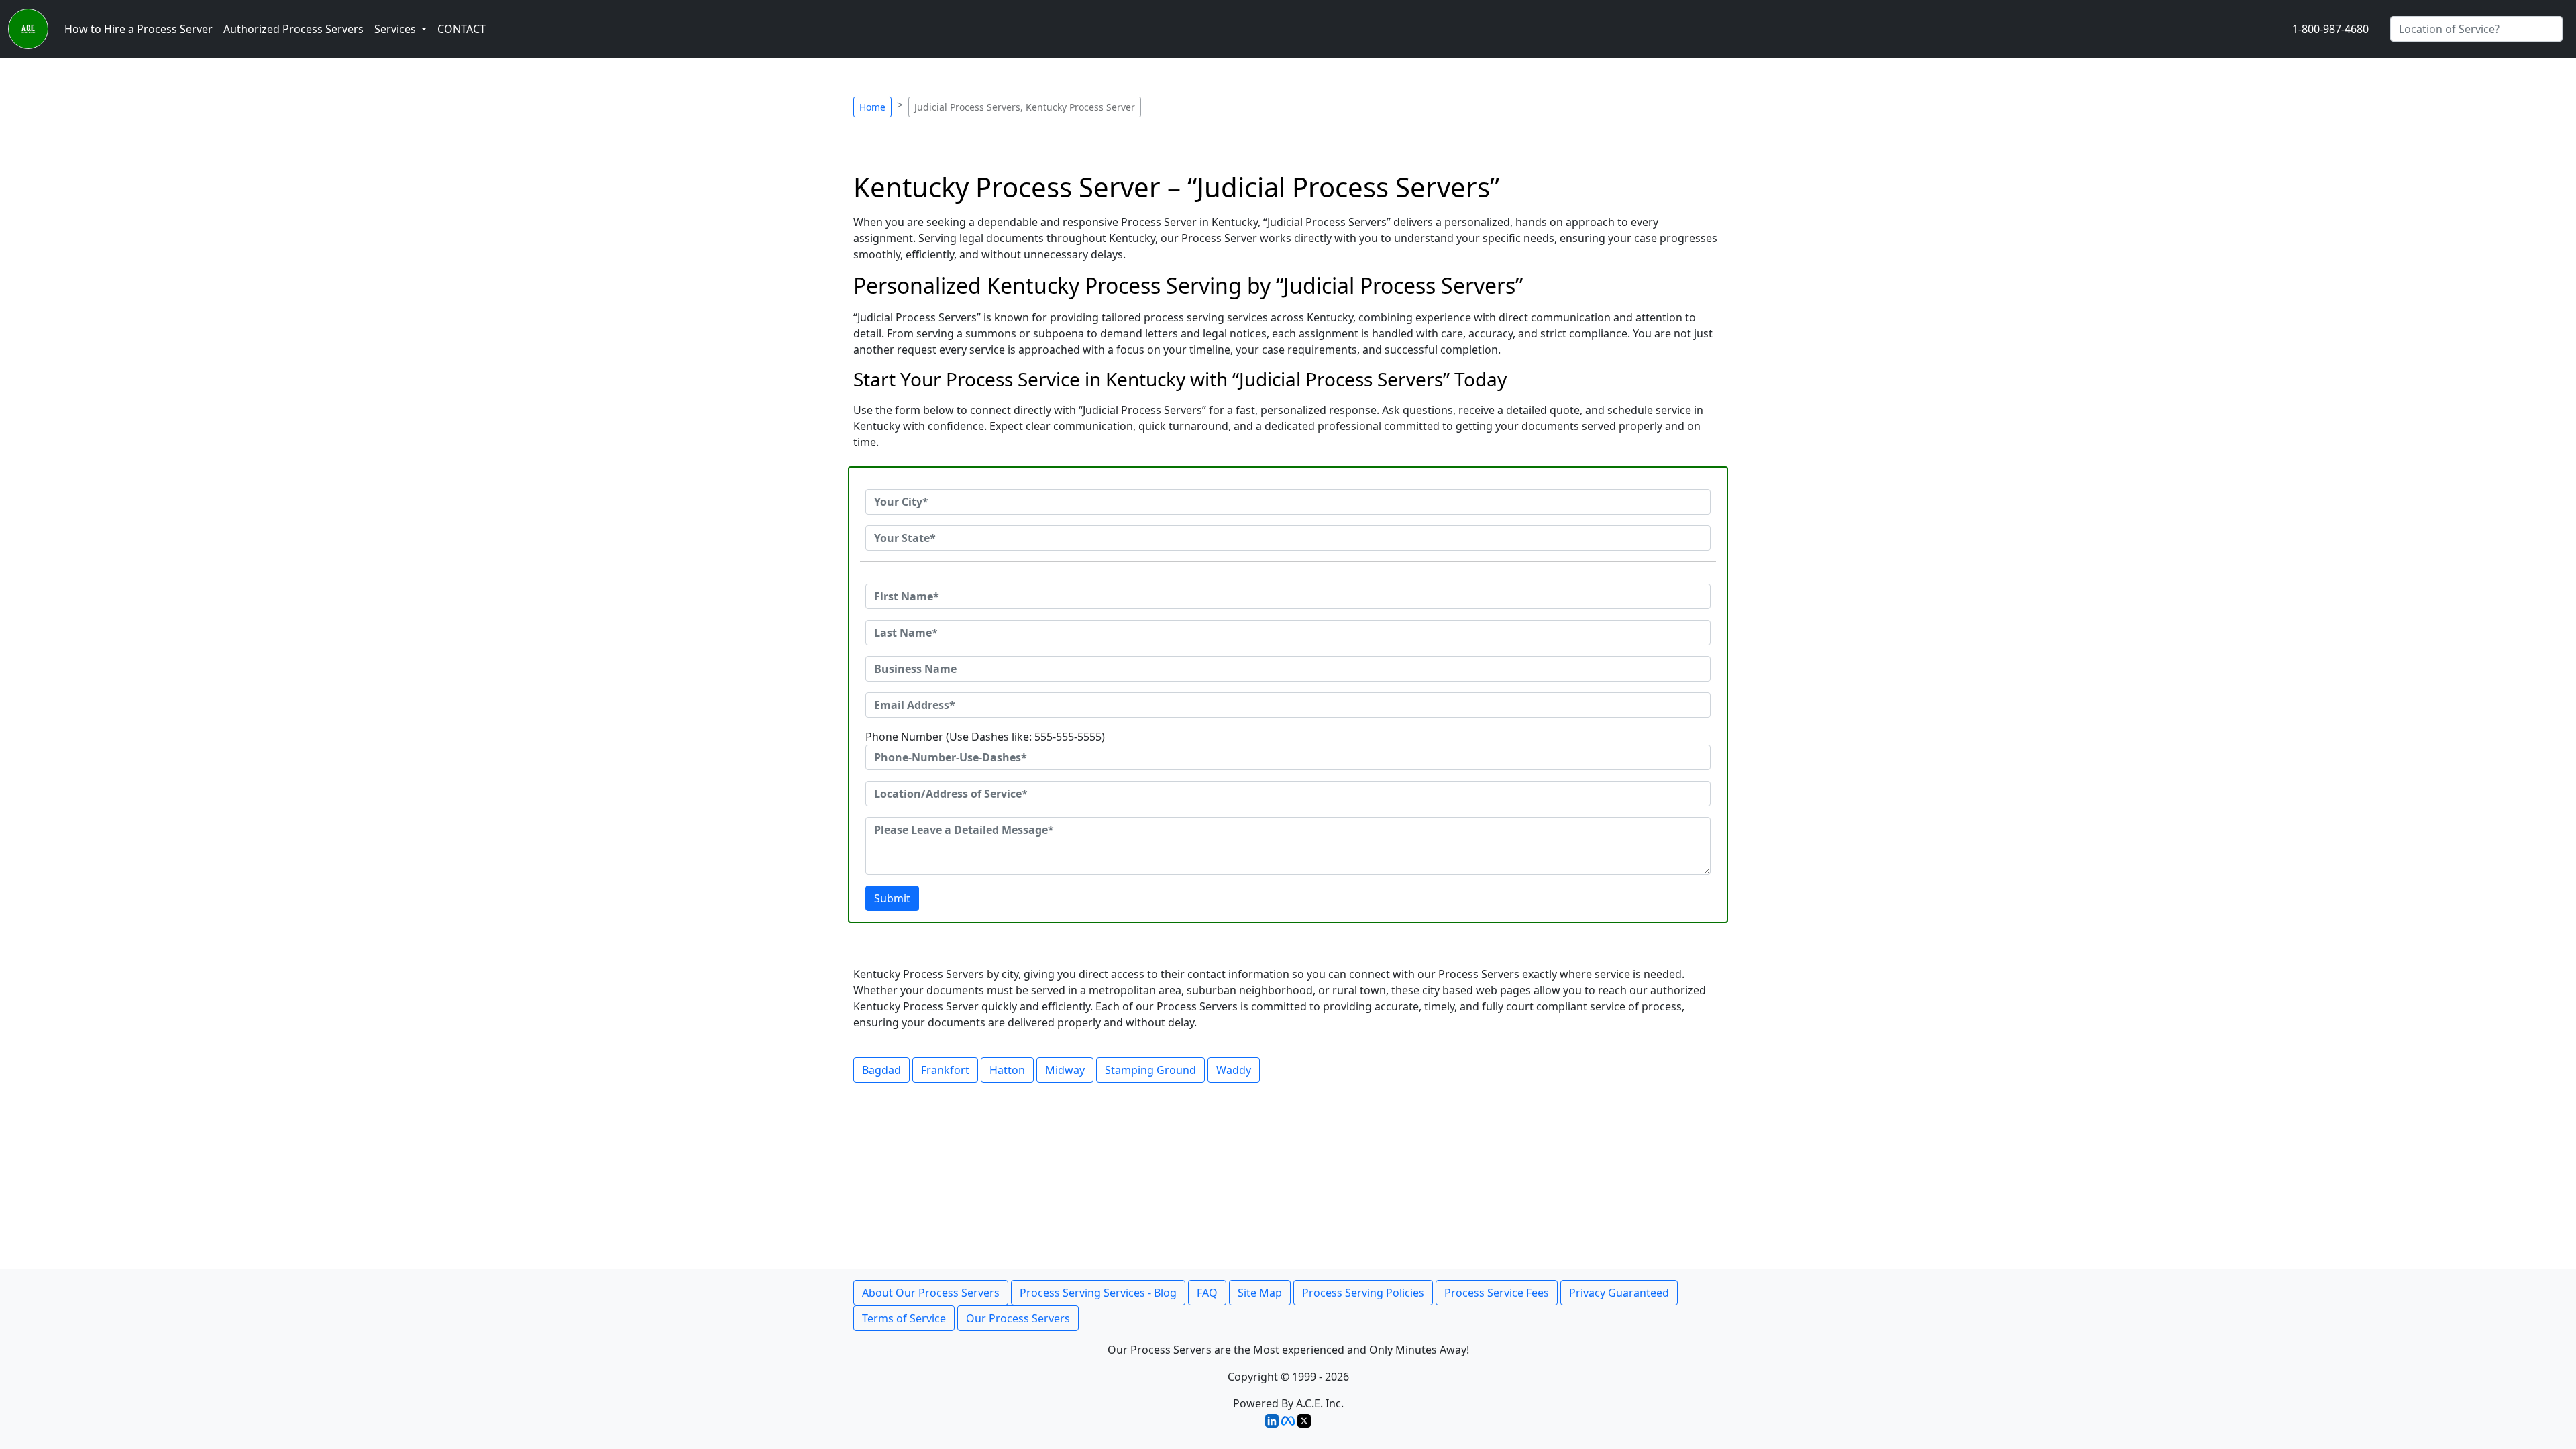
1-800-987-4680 (2330, 29)
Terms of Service (904, 1318)
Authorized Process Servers (293, 29)
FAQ (1207, 1293)
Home (872, 107)
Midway (1065, 1070)
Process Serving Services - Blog (1098, 1293)
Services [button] (396, 29)
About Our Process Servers (931, 1293)
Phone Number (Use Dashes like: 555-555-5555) (985, 737)
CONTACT (462, 29)
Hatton (1007, 1070)
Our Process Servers (1018, 1318)
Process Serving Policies (1363, 1293)
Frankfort (945, 1070)
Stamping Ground (1150, 1070)
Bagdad (881, 1070)
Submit (892, 898)
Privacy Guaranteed (1619, 1293)
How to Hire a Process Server (139, 29)
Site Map (1260, 1293)
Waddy (1234, 1070)
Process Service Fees (1497, 1293)
